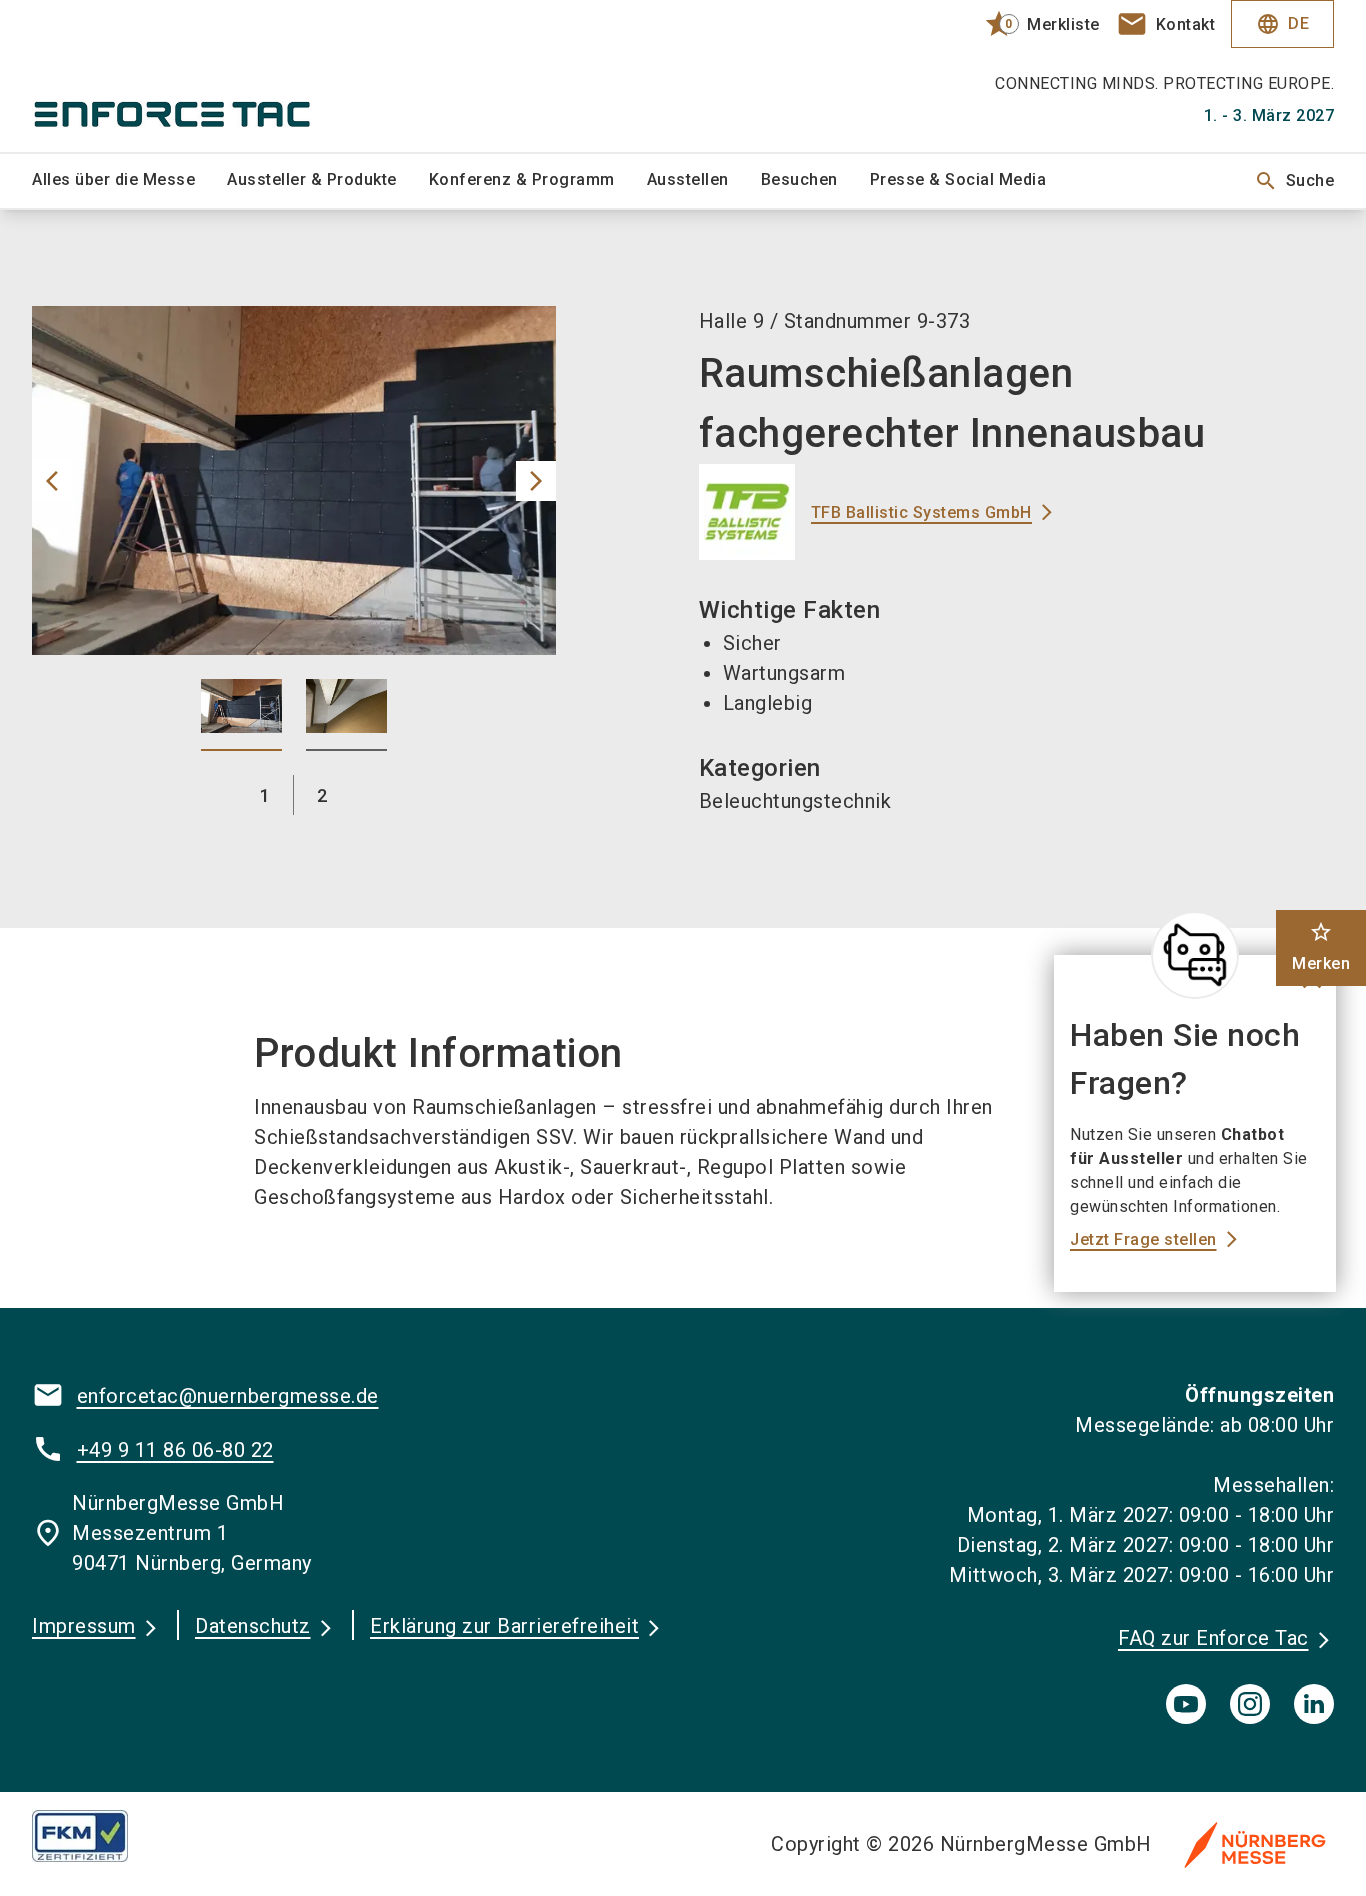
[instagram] (1250, 1704)
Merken (1321, 946)
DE (1282, 24)
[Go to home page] (183, 76)
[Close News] (1195, 955)
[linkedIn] (1314, 1704)
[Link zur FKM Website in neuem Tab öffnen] (96, 1836)
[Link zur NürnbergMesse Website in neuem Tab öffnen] (1255, 1844)
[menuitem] (129, 181)
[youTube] (1186, 1704)
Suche (1294, 181)
